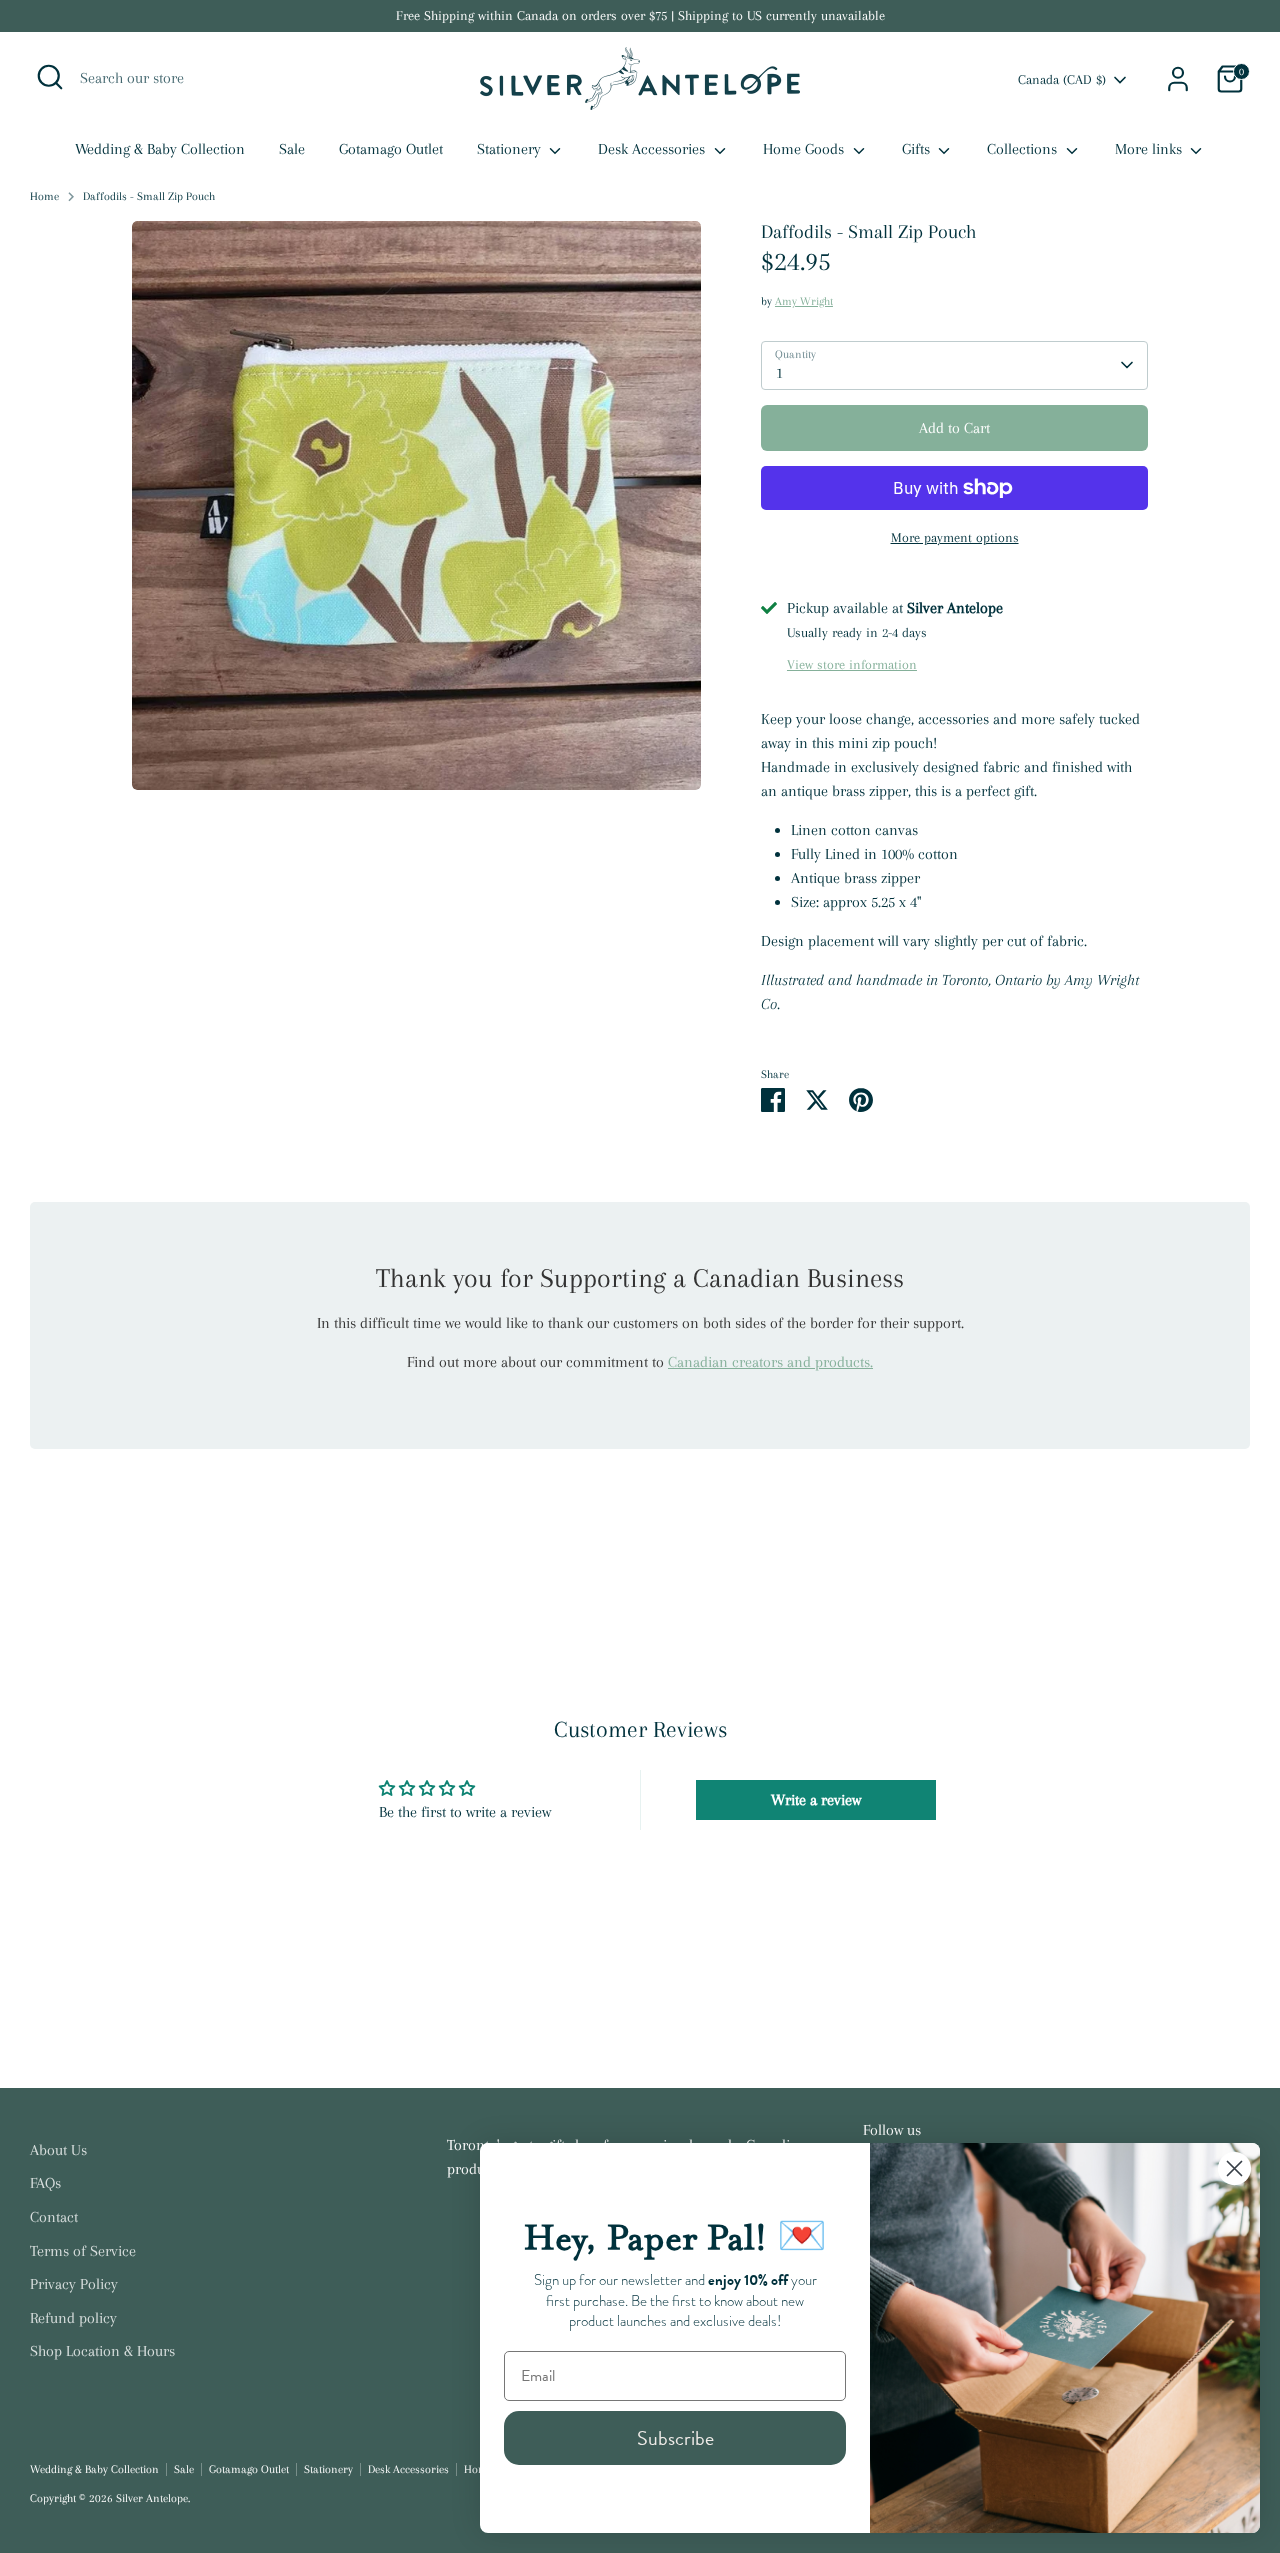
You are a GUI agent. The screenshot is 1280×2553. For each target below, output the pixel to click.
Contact (54, 2217)
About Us (58, 2150)
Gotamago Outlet (391, 149)
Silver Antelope (152, 2498)
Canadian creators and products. (770, 1362)
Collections (1024, 149)
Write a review (816, 1800)
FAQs (45, 2183)
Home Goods (805, 149)
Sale (292, 149)
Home (44, 196)
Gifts (918, 149)
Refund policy (73, 2318)
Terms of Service (83, 2251)
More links (1150, 149)
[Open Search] (50, 77)
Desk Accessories (653, 149)
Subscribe (675, 2438)
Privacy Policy (74, 2284)
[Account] (1178, 79)
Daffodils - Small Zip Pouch (149, 196)
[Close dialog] (1234, 2168)
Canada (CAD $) (1062, 79)
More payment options (955, 537)
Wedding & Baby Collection (160, 149)
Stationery (511, 149)
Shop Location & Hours (102, 2351)
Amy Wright (804, 301)
